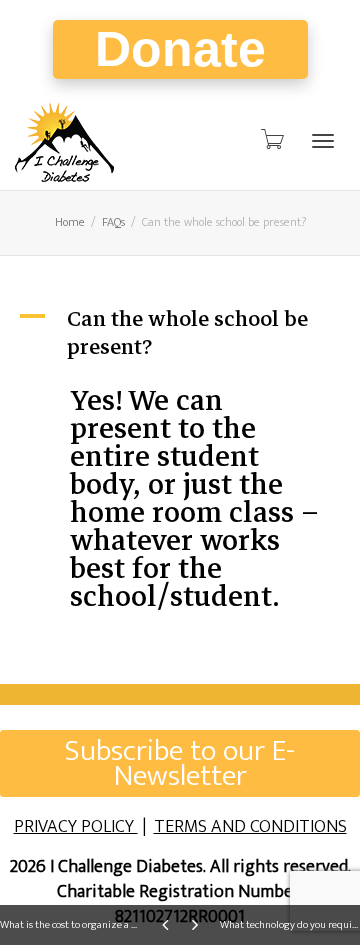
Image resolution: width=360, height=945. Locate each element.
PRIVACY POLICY (76, 827)
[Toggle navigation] (323, 141)
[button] (180, 333)
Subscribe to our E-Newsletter (180, 763)
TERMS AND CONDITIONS (250, 827)
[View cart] (271, 140)
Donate (180, 49)
